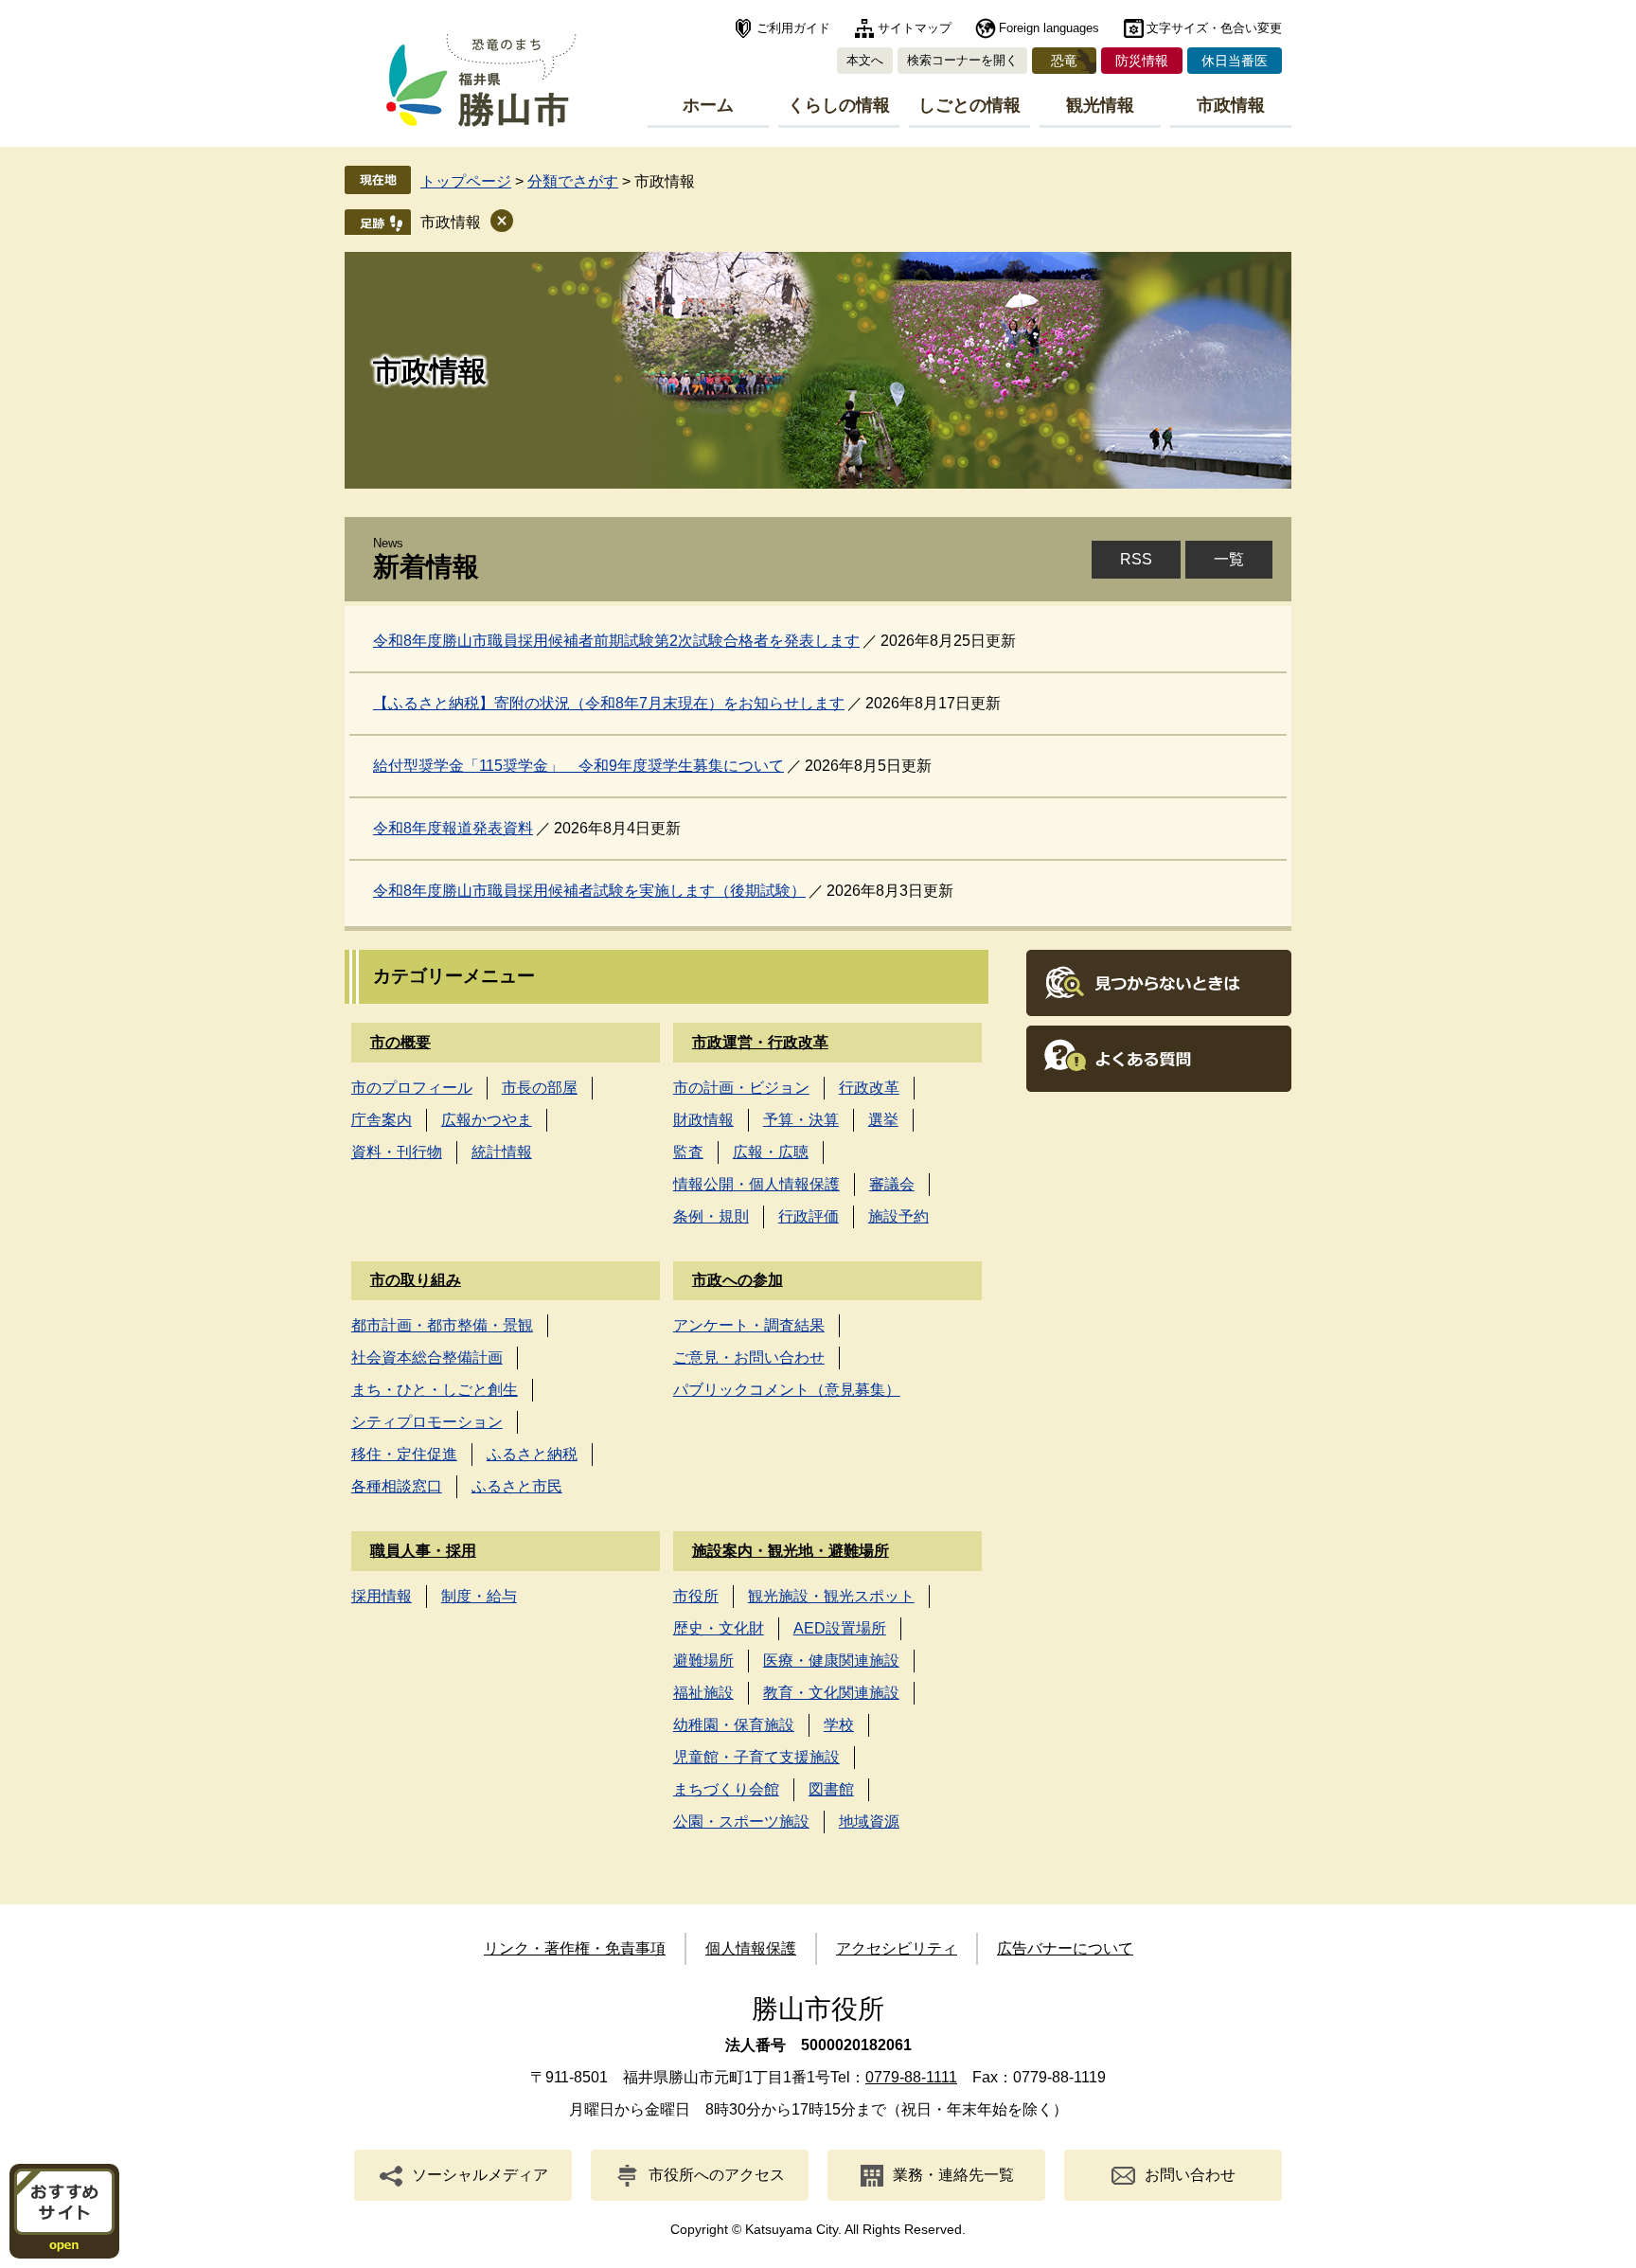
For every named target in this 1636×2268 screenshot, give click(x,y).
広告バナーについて (1065, 1948)
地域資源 (869, 1822)
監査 (688, 1152)
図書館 (831, 1789)
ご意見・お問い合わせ (749, 1357)
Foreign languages (1049, 28)
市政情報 (1231, 105)
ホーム (708, 105)
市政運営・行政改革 (760, 1042)
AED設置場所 (840, 1628)
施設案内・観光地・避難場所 (791, 1551)
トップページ (466, 181)
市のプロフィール (412, 1088)
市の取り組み (416, 1280)
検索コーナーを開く (962, 60)
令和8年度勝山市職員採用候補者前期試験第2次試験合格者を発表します (616, 641)
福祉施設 (703, 1693)
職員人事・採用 (423, 1551)
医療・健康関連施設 (831, 1661)
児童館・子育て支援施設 (756, 1757)
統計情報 (502, 1152)
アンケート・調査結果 (749, 1325)
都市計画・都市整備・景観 (442, 1325)
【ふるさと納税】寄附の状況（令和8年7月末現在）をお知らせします (609, 703)
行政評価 (809, 1216)
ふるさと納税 (532, 1454)
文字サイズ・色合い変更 (1214, 28)
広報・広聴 (771, 1152)
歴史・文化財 (719, 1628)
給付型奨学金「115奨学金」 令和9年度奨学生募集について (578, 766)
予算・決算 (801, 1120)
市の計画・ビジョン (741, 1088)
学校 (839, 1725)
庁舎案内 (382, 1120)
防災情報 (1142, 61)
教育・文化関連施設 (831, 1693)
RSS (1136, 559)
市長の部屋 (540, 1088)
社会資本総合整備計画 (427, 1357)
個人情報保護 (751, 1948)
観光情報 (1100, 105)
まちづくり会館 (726, 1789)
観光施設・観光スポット (831, 1596)
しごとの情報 (969, 105)
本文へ (865, 60)
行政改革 (869, 1088)
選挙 (883, 1120)
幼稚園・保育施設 (734, 1725)
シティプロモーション (427, 1422)
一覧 (1229, 559)
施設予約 (898, 1216)
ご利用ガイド (793, 28)
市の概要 (400, 1042)
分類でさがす (573, 181)
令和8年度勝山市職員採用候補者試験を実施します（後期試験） (589, 891)
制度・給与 (479, 1596)
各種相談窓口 (397, 1486)
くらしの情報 (839, 105)
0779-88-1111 (911, 2077)
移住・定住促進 (404, 1454)
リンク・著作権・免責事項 (575, 1948)
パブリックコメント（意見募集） (787, 1390)
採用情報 (382, 1596)
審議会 (892, 1184)
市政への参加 (738, 1280)
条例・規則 (711, 1216)
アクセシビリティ (897, 1948)
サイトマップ (915, 28)
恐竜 (1064, 61)
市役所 (696, 1596)
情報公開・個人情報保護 (756, 1184)
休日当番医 (1235, 61)
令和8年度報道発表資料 (453, 828)
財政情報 (703, 1120)
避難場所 (703, 1661)
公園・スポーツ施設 (741, 1822)
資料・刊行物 (397, 1152)
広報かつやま (487, 1120)
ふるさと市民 (517, 1486)
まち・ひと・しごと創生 (435, 1390)
